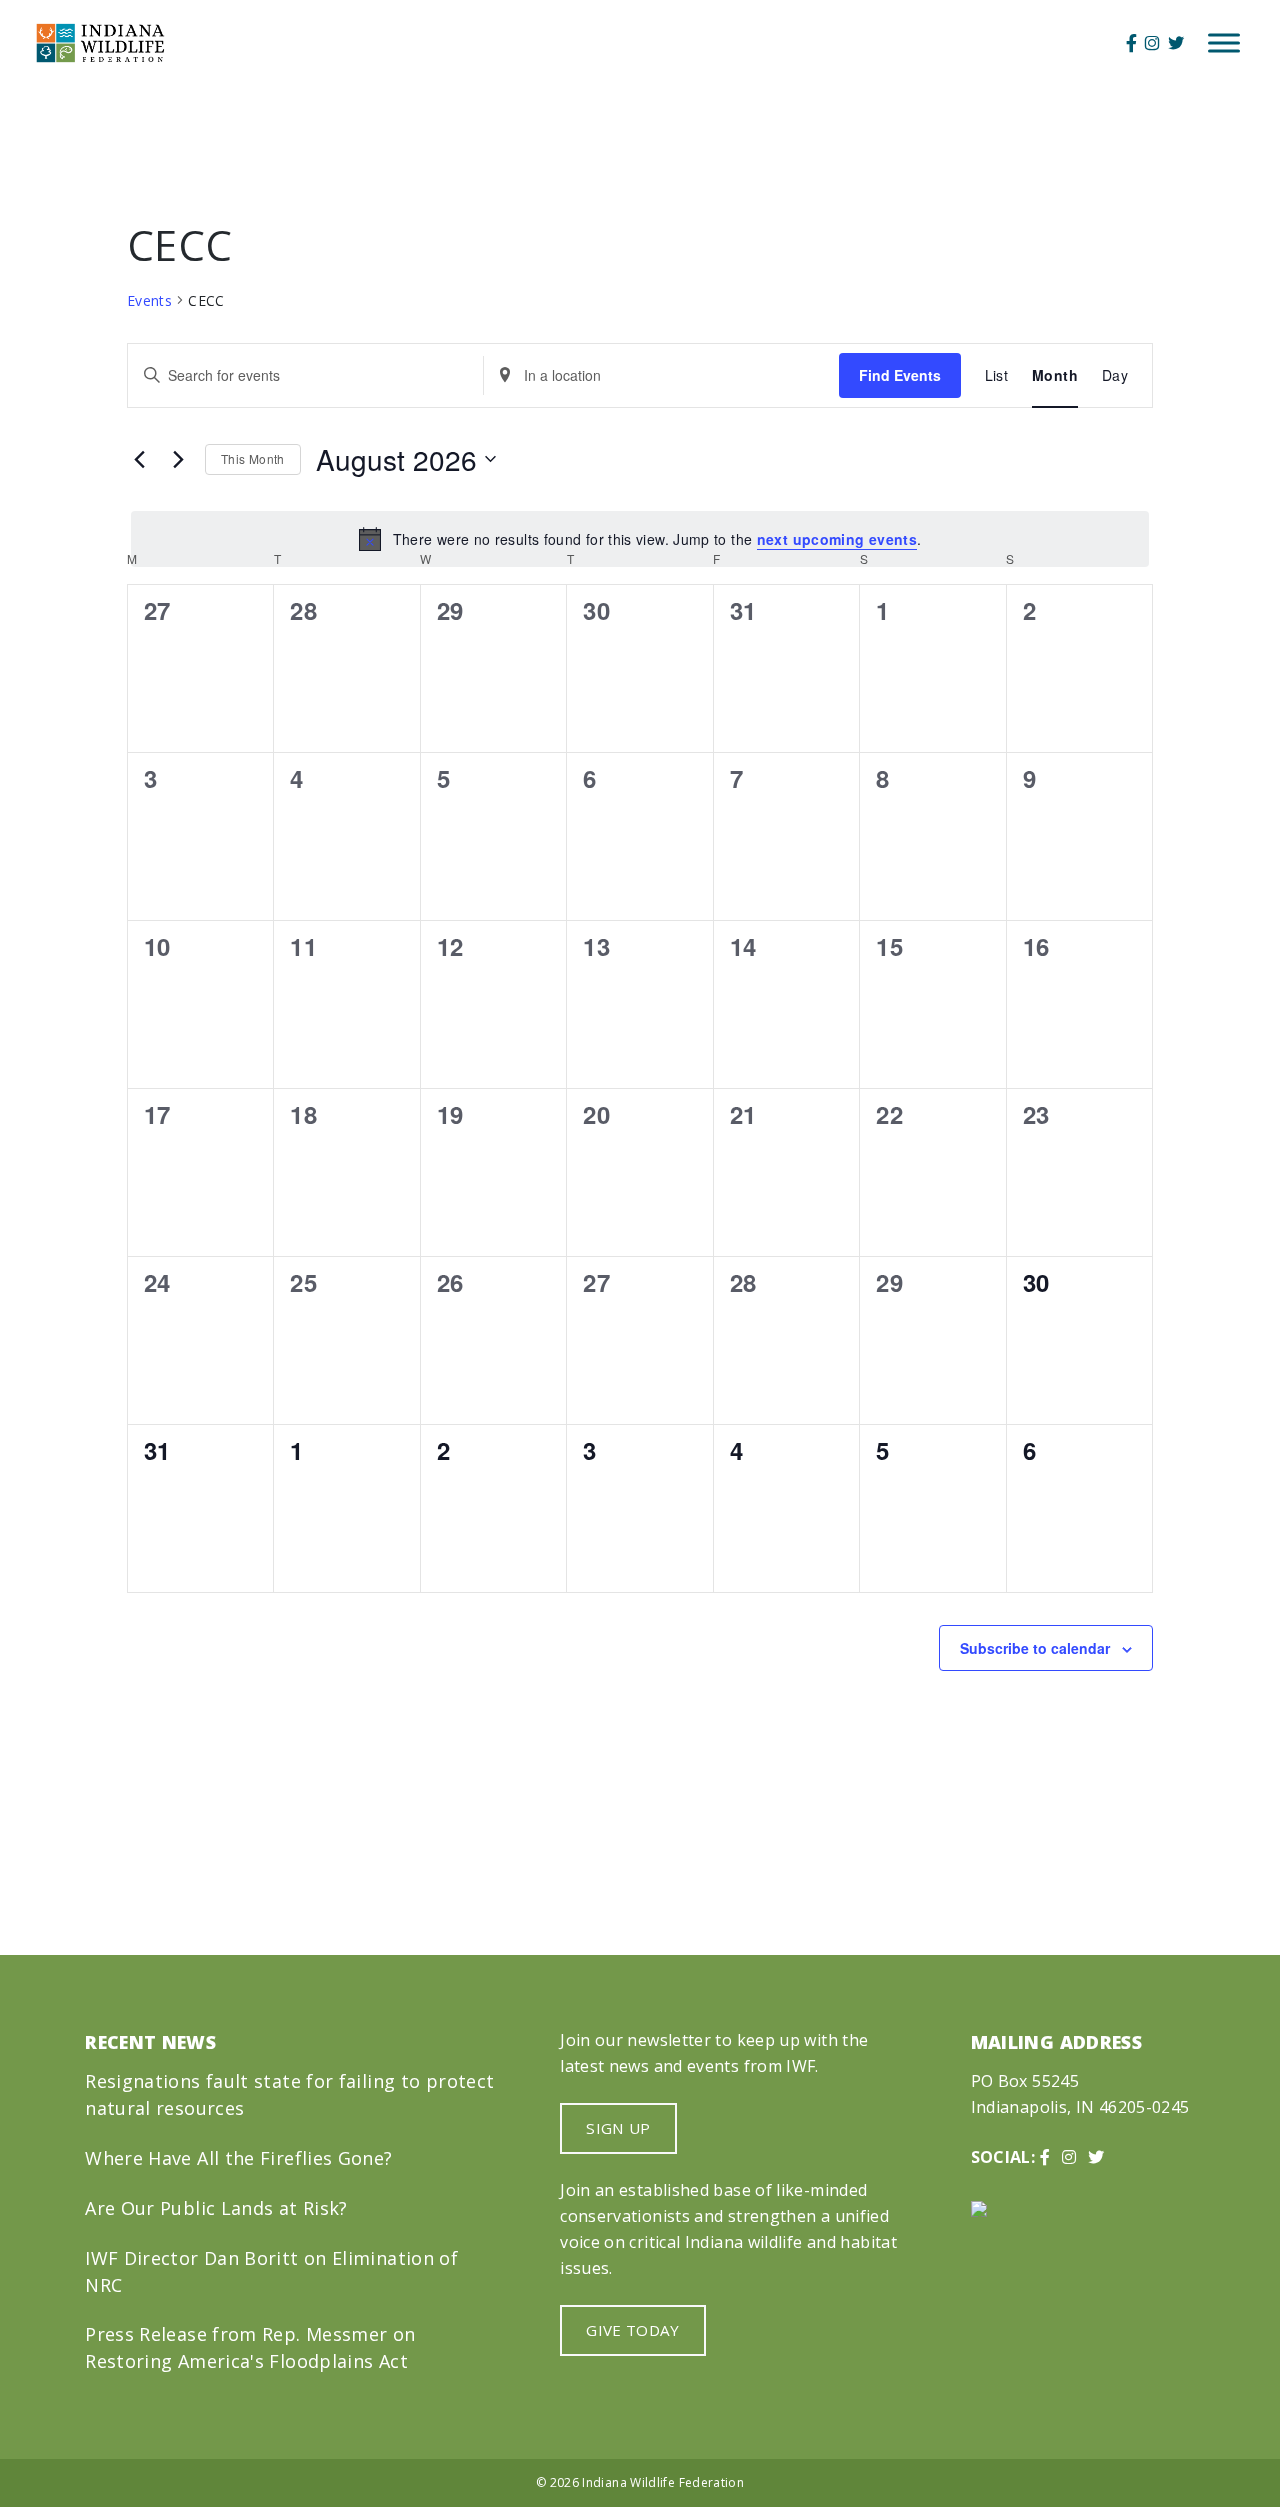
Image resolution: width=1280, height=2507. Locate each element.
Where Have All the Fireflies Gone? (238, 2158)
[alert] (640, 539)
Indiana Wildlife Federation (663, 2482)
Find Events (900, 375)
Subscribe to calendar (1035, 1648)
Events (149, 300)
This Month (253, 458)
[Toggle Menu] (1224, 42)
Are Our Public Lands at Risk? (216, 2208)
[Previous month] (139, 459)
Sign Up (618, 2128)
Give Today (633, 2330)
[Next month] (178, 459)
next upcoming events (837, 539)
